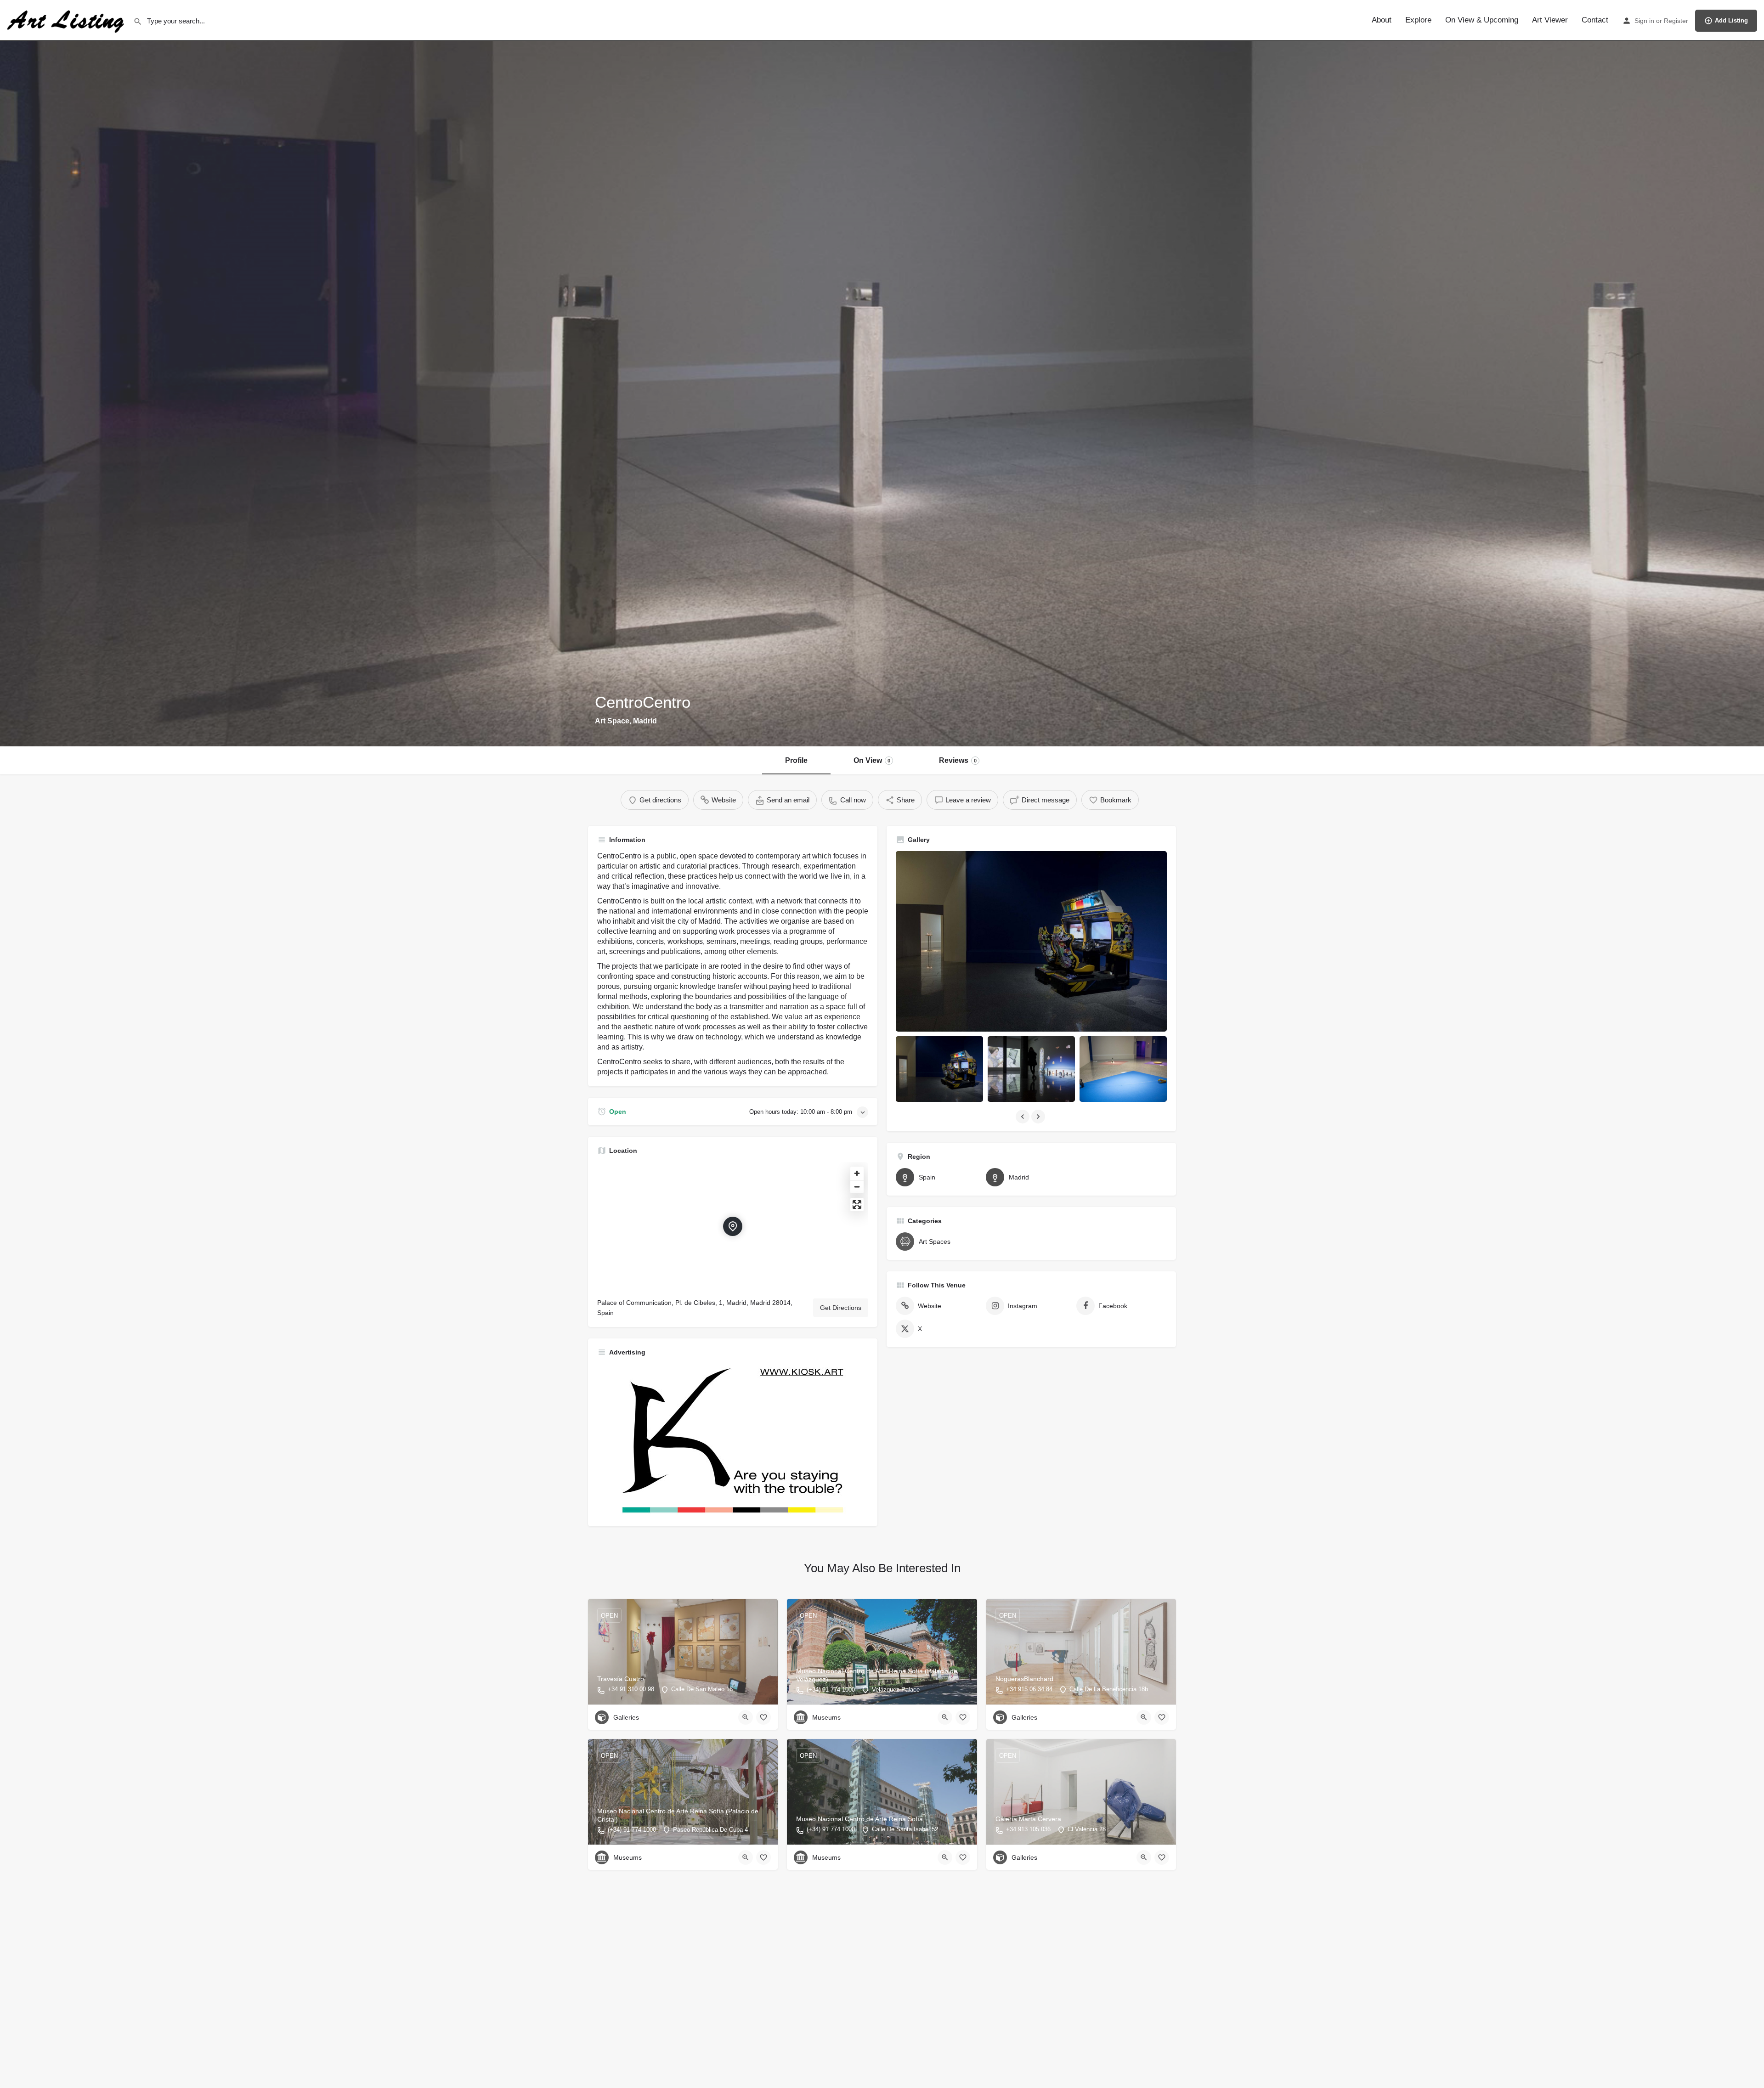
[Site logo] (67, 20)
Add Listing (1731, 20)
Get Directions (841, 1308)
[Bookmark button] (763, 1717)
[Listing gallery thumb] (1031, 941)
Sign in (1644, 21)
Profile (796, 760)
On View (872, 760)
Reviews (958, 760)
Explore (1418, 20)
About (1382, 20)
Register (1676, 21)
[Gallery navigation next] (1039, 1117)
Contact (1595, 20)
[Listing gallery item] (939, 1069)
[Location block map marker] (733, 1226)
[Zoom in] (857, 1173)
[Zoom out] (857, 1187)
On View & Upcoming (1482, 20)
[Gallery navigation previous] (1023, 1117)
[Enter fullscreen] (857, 1205)
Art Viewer (1550, 20)
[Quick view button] (746, 1717)
